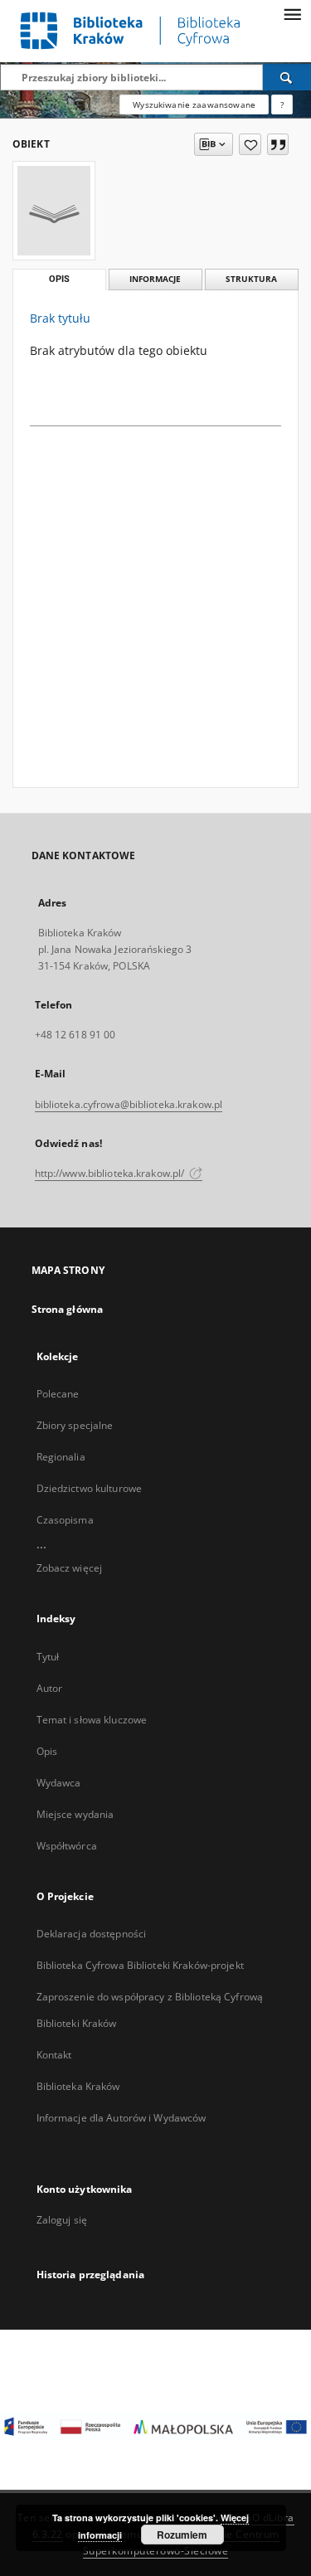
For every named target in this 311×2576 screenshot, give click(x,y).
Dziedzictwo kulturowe (90, 1488)
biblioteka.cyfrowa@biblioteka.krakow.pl (129, 1104)
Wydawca (59, 1783)
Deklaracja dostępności (92, 1934)
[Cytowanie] (278, 144)
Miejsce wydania (75, 1814)
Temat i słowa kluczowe (92, 1720)
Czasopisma (65, 1520)
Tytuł (48, 1657)
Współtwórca (67, 1846)
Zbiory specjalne (75, 1425)
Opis (47, 1751)
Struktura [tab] (251, 279)
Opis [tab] (59, 279)
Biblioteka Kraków (78, 2086)
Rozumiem (182, 2535)
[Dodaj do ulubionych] (250, 144)
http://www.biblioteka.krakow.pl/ (111, 1173)
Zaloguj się (62, 2220)
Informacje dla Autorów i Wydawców (121, 2118)
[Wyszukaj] (287, 77)
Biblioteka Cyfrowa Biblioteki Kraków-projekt (140, 1965)
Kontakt (54, 2055)
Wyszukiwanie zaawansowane (194, 104)
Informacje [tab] (155, 279)
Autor (50, 1688)
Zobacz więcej (70, 1568)
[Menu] (292, 13)
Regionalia (61, 1457)
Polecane (58, 1394)
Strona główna (68, 1309)
